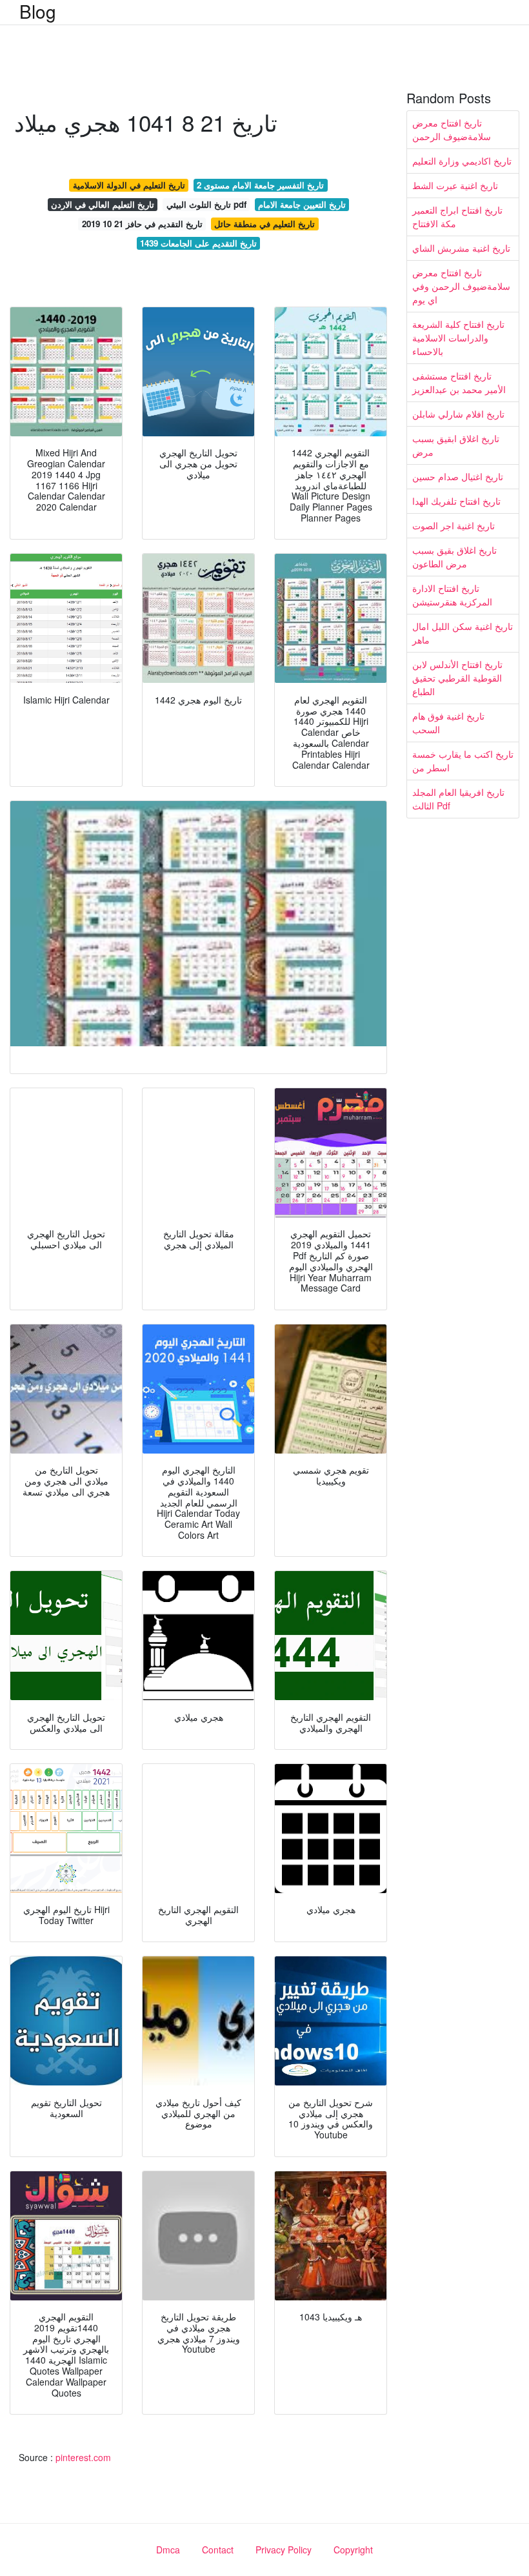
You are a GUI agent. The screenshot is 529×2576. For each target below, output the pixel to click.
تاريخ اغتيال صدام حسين (458, 476)
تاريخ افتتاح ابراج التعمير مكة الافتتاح (457, 217)
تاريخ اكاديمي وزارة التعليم (462, 161)
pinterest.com (83, 2457)
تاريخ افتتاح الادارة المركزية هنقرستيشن (452, 595)
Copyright (353, 2550)
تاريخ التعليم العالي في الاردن (103, 204)
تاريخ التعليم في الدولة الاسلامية (129, 185)
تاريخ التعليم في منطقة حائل (264, 224)
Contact (218, 2550)
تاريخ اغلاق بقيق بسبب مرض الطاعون (454, 557)
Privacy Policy (284, 2550)
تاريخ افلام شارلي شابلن (458, 414)
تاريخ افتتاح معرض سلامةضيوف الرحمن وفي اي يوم (461, 286)
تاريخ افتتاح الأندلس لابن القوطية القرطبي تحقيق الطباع (457, 678)
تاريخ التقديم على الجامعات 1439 (198, 243)
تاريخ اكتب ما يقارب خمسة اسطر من (463, 761)
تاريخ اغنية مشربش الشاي (461, 248)
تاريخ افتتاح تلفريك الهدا (456, 501)
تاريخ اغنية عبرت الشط (455, 185)
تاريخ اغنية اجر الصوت (454, 525)
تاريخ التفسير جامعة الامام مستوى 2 (260, 185)
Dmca (168, 2550)
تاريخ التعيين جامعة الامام (302, 204)
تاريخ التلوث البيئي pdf (206, 204)
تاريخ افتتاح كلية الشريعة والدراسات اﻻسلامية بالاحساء (458, 338)
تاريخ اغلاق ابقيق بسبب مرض (456, 445)
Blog (38, 11)
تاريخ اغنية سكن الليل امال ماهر (463, 633)
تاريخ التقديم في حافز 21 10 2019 (142, 224)
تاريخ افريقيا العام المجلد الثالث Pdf (458, 799)
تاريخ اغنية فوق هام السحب (448, 723)
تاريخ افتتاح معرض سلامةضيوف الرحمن (452, 129)
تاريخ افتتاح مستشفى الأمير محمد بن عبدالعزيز (459, 382)
